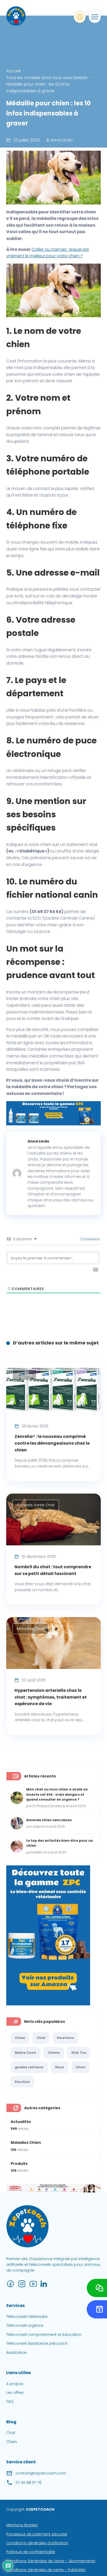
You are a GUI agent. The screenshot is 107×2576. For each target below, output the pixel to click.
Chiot (81, 2067)
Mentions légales (22, 2525)
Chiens (54, 2053)
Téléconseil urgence (25, 2326)
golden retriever (29, 2067)
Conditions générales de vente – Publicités (46, 2570)
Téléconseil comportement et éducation (44, 2335)
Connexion (90, 1239)
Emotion (22, 2082)
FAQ (10, 2402)
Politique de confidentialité (31, 2552)
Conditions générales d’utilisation (37, 2543)
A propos (15, 2384)
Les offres (15, 2393)
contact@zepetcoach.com (41, 2473)
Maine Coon (25, 2053)
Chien (20, 2038)
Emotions (65, 2038)
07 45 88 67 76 (29, 2483)
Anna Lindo (61, 140)
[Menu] (95, 17)
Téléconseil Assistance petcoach (37, 2343)
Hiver (60, 2067)
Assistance (16, 2352)
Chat (41, 2038)
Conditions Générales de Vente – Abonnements (51, 2561)
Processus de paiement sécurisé (37, 2534)
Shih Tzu (79, 2053)
